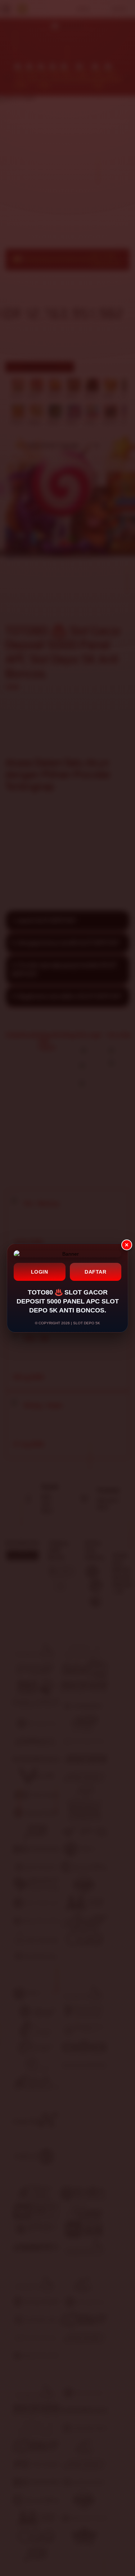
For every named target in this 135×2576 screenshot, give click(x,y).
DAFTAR (95, 1272)
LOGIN (40, 1272)
